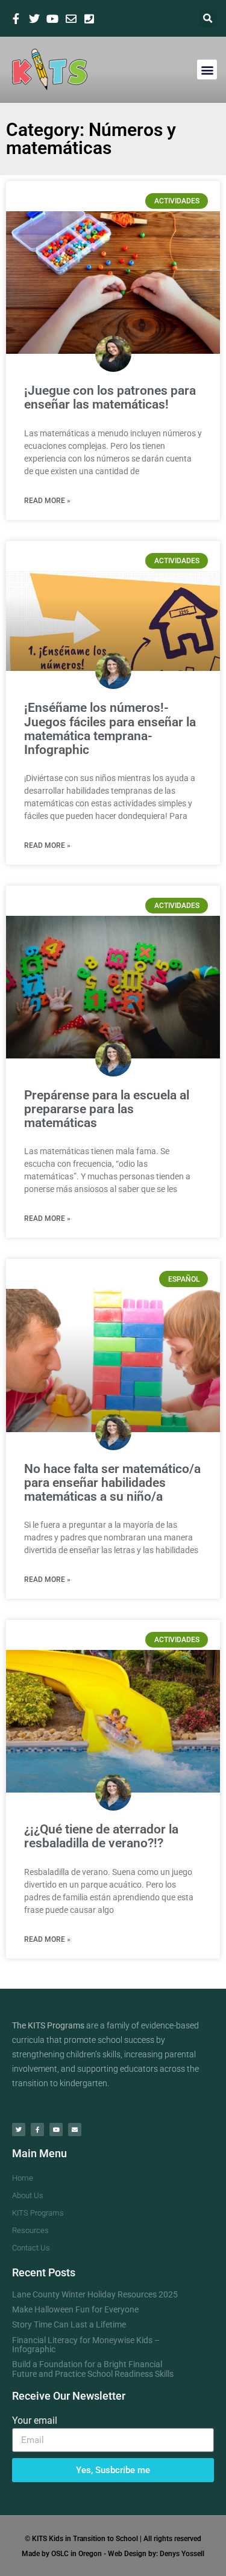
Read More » (47, 501)
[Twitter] (19, 2130)
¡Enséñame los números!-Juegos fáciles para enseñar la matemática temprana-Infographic (110, 728)
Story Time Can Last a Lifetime (69, 2324)
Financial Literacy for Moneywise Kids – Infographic (86, 2345)
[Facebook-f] (37, 2130)
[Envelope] (75, 2130)
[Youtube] (56, 2130)
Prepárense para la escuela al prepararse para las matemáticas (107, 1109)
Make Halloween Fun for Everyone (75, 2309)
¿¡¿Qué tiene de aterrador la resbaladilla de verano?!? (101, 1836)
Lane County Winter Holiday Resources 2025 (95, 2294)
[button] (208, 18)
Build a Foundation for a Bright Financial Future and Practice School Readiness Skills (93, 2369)
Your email (35, 2420)
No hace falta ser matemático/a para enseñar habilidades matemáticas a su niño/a (112, 1483)
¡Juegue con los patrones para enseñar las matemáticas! (110, 397)
